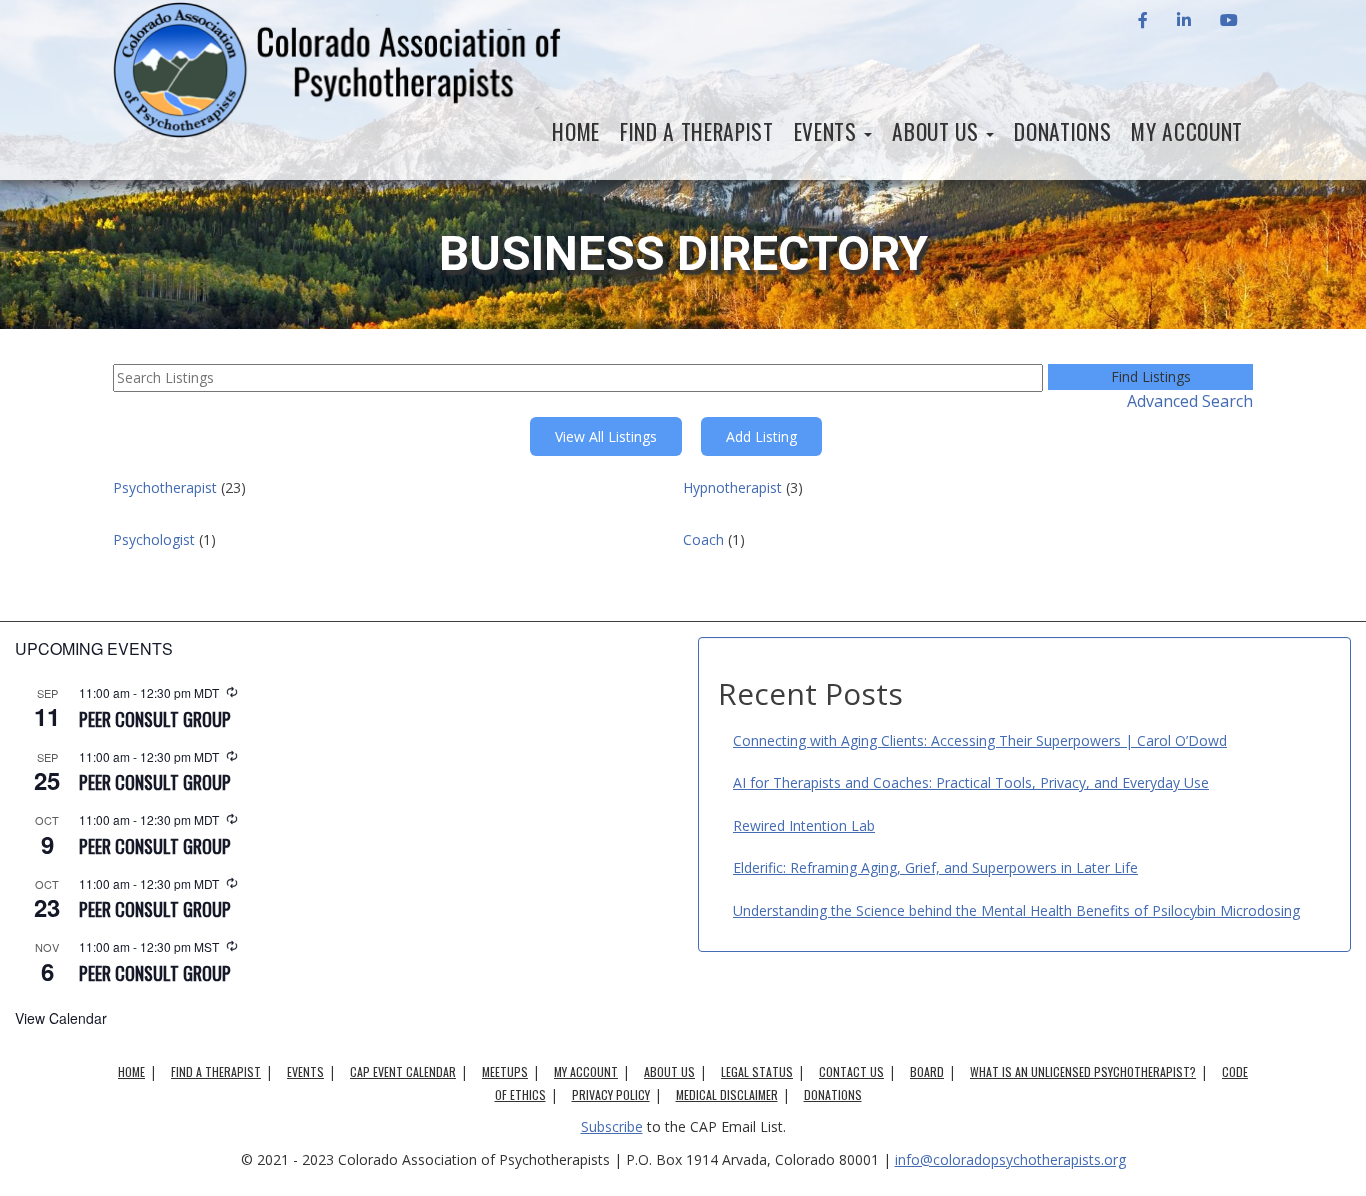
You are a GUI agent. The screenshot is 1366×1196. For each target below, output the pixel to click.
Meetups (505, 1071)
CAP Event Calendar (403, 1071)
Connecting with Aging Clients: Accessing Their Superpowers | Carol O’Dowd (980, 740)
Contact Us (851, 1071)
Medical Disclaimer (727, 1094)
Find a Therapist (697, 131)
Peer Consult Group (155, 719)
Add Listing (761, 436)
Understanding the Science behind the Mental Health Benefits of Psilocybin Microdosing (1016, 910)
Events (828, 131)
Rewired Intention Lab (804, 825)
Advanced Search (1190, 401)
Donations (1062, 131)
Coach (703, 539)
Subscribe (612, 1126)
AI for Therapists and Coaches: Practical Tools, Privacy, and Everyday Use (971, 782)
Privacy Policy (611, 1094)
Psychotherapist (165, 487)
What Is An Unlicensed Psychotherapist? (1083, 1071)
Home (576, 131)
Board (927, 1071)
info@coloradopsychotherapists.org (1010, 1159)
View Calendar (61, 1018)
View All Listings (606, 436)
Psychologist (154, 539)
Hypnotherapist (732, 487)
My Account (1187, 131)
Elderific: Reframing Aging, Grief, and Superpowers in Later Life (935, 867)
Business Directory (683, 253)
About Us (938, 131)
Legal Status (757, 1071)
